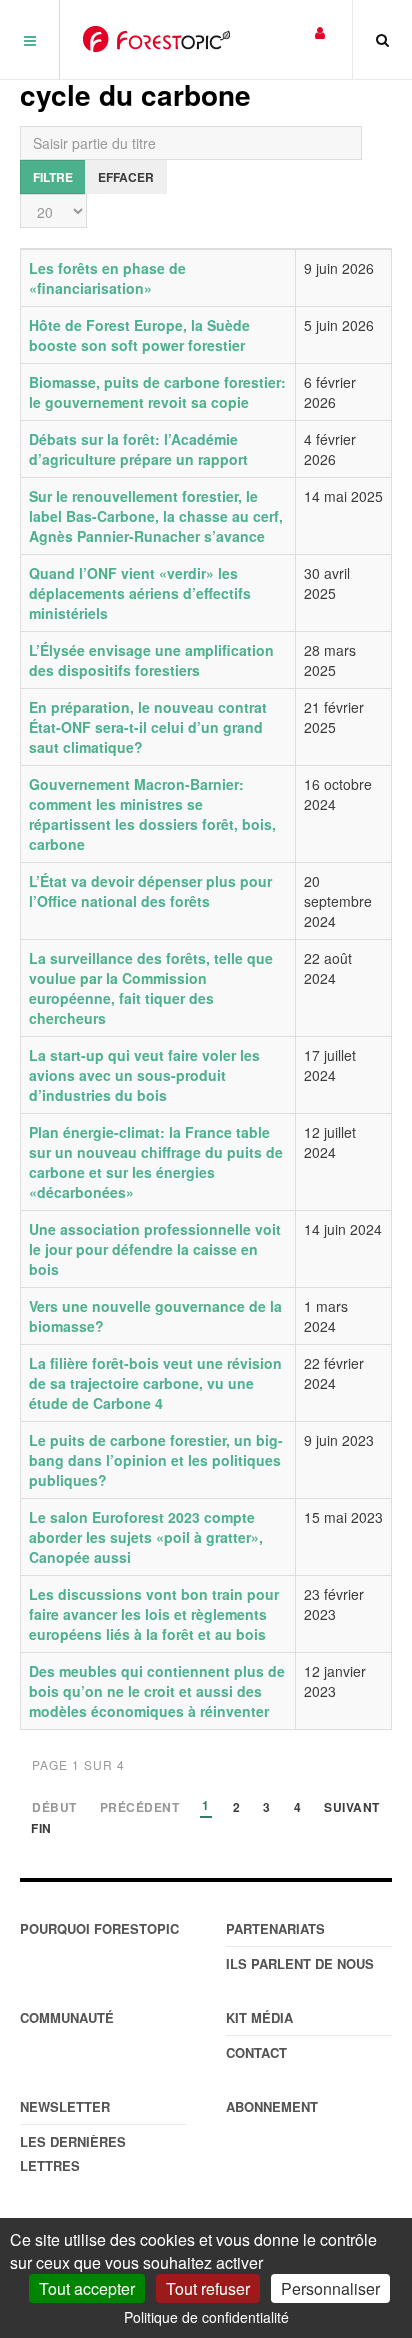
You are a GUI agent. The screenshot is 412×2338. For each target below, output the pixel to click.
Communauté (67, 2017)
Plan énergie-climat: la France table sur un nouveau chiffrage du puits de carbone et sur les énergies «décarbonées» (156, 1162)
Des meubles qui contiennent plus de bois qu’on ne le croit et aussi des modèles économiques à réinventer (157, 1691)
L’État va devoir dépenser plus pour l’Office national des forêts (150, 891)
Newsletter (65, 2106)
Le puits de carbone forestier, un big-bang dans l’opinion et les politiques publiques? (156, 1460)
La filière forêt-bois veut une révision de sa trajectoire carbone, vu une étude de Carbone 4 (155, 1383)
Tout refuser (208, 2288)
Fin (41, 1829)
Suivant (352, 1808)
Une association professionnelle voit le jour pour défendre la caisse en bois (155, 1249)
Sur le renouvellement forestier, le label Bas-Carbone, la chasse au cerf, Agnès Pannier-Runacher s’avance (156, 516)
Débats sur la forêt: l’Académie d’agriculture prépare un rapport (138, 449)
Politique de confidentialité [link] (206, 2317)
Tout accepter (87, 2288)
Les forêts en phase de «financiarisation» (107, 278)
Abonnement (272, 2106)
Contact (256, 2052)
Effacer (126, 177)
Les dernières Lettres (73, 2153)
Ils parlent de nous (300, 1963)
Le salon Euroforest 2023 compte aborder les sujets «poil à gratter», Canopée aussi (146, 1537)
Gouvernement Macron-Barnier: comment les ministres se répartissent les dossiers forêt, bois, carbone (152, 814)
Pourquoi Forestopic (99, 1928)
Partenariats (275, 1928)
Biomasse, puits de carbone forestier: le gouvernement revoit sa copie (157, 392)
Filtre (53, 177)
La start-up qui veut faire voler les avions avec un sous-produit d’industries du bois (144, 1075)
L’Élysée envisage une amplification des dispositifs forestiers (151, 660)
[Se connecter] (320, 31)
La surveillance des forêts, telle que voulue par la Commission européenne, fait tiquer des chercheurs (151, 988)
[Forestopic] (156, 39)
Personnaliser (330, 2288)
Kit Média (259, 2017)
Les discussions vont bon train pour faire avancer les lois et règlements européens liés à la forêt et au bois (154, 1614)
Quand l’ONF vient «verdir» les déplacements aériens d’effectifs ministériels (140, 593)
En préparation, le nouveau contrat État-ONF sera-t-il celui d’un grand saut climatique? (148, 727)
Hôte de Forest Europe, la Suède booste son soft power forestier (139, 335)
